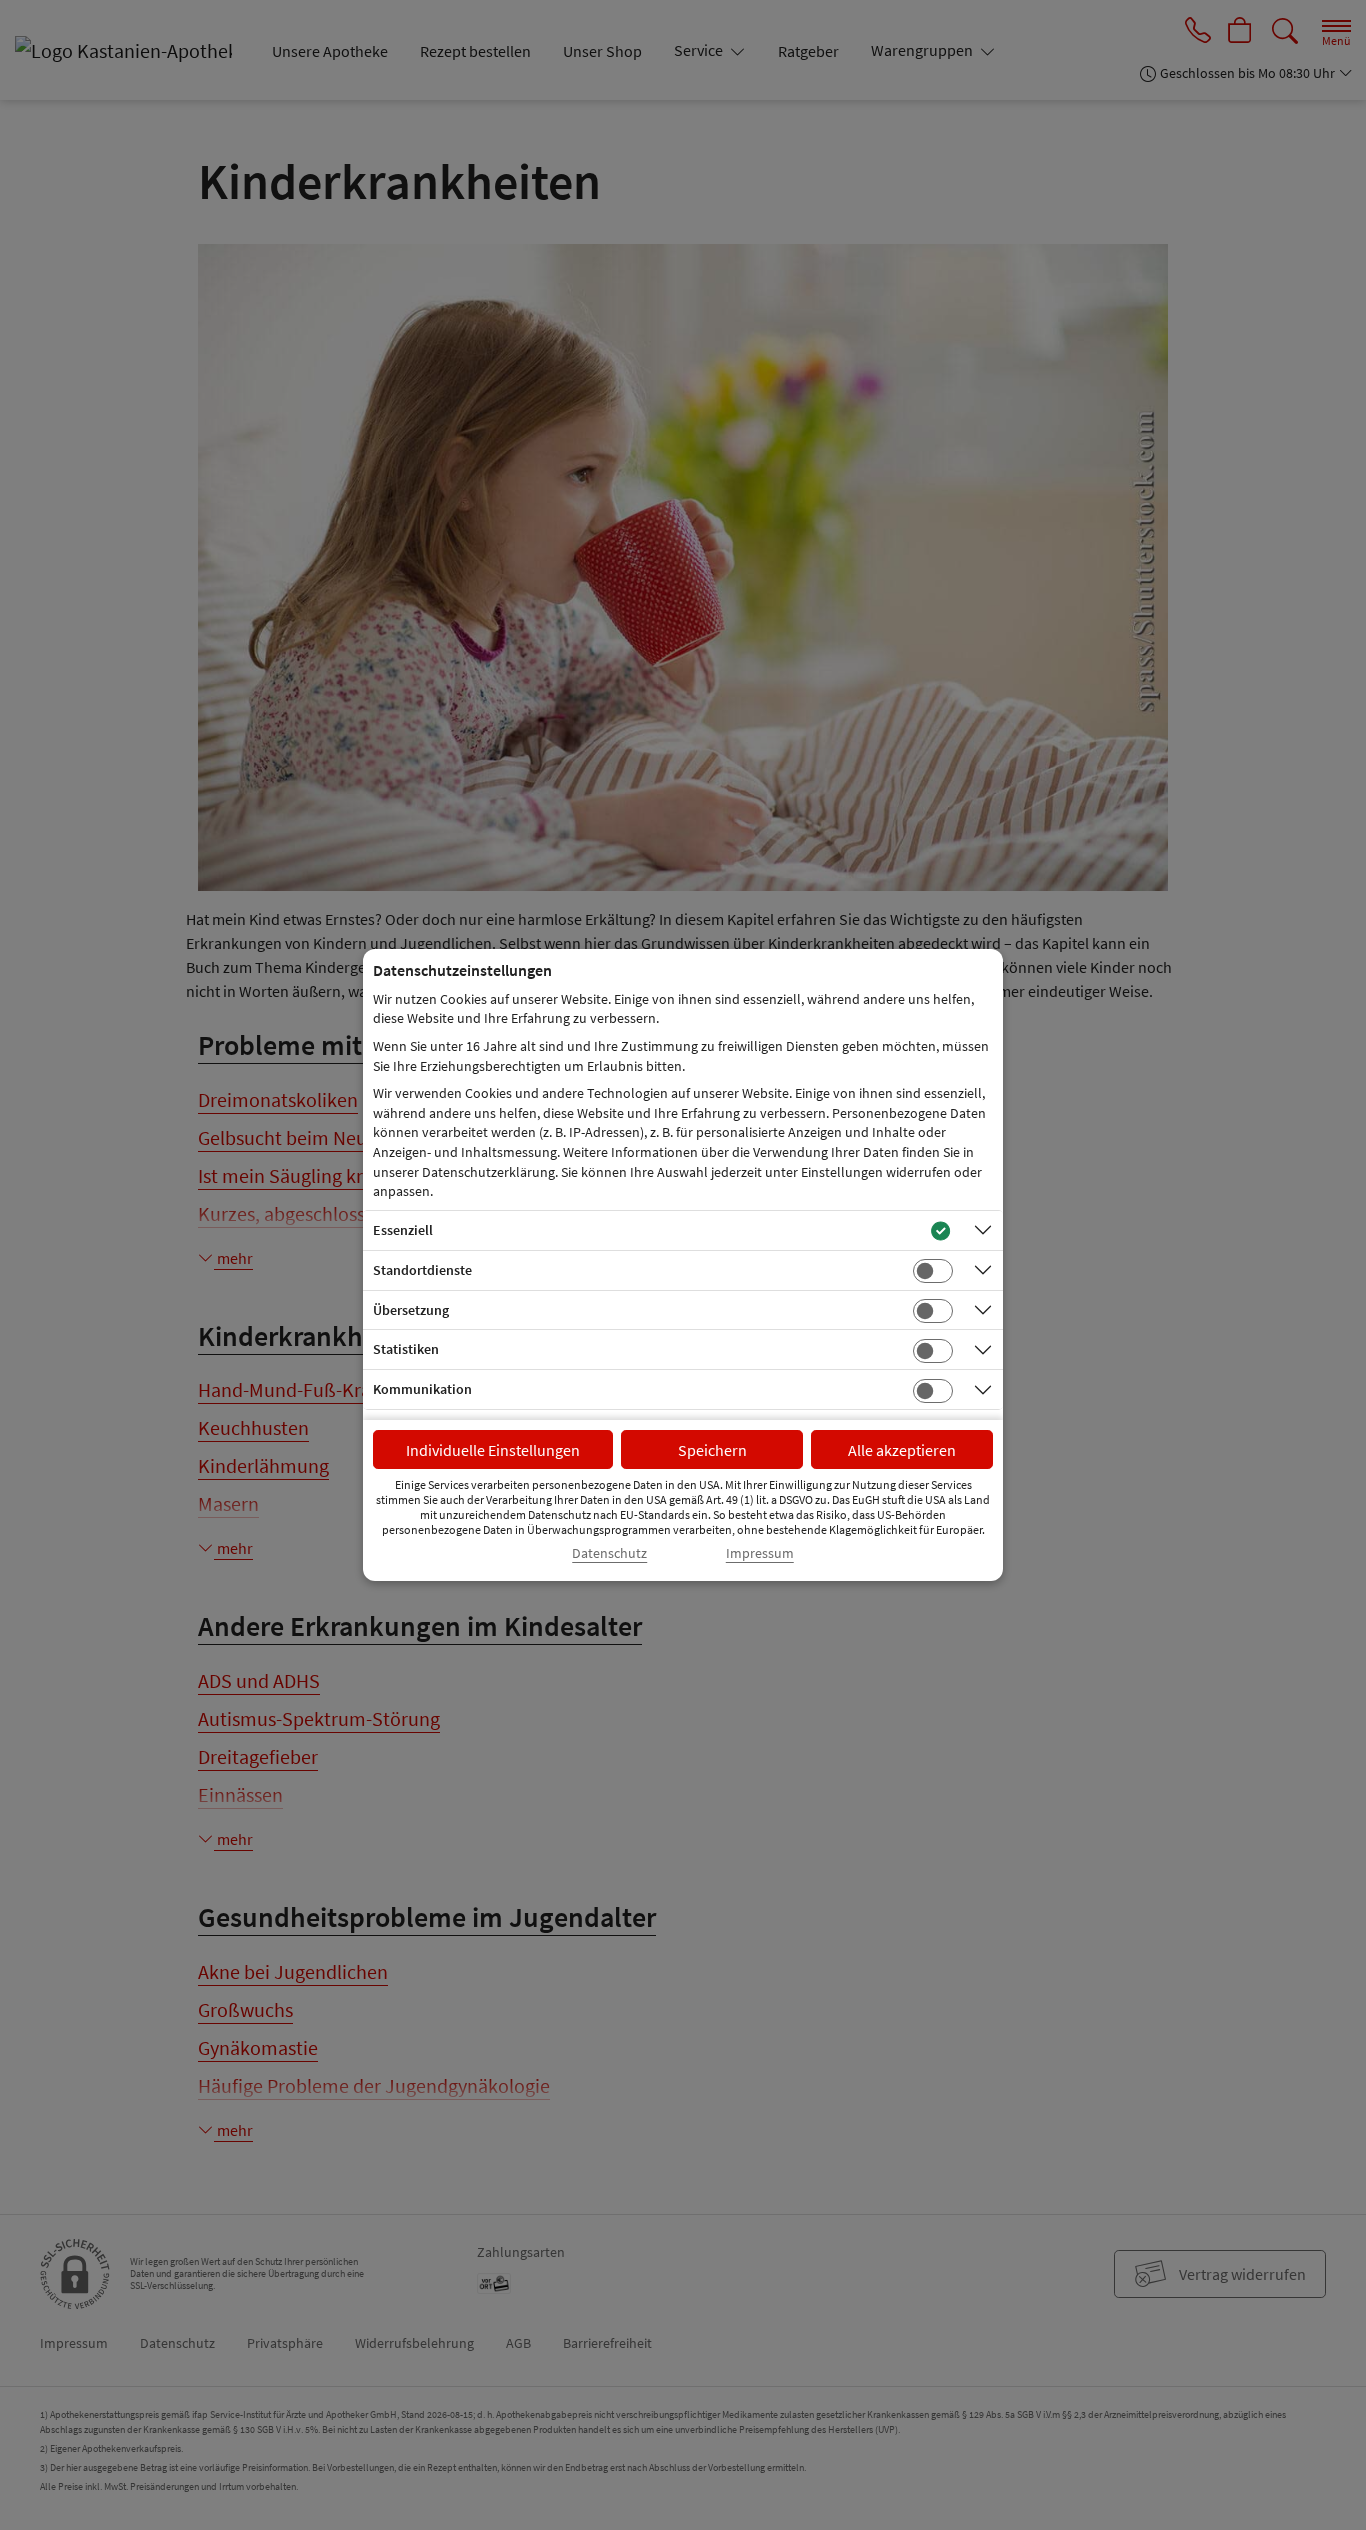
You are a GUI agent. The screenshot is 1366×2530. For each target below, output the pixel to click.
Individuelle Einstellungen (493, 1450)
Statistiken (406, 1349)
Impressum (760, 1553)
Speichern (712, 1450)
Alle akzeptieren (902, 1450)
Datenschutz (609, 1553)
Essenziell (403, 1230)
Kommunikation (422, 1389)
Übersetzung (411, 1310)
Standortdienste (422, 1270)
